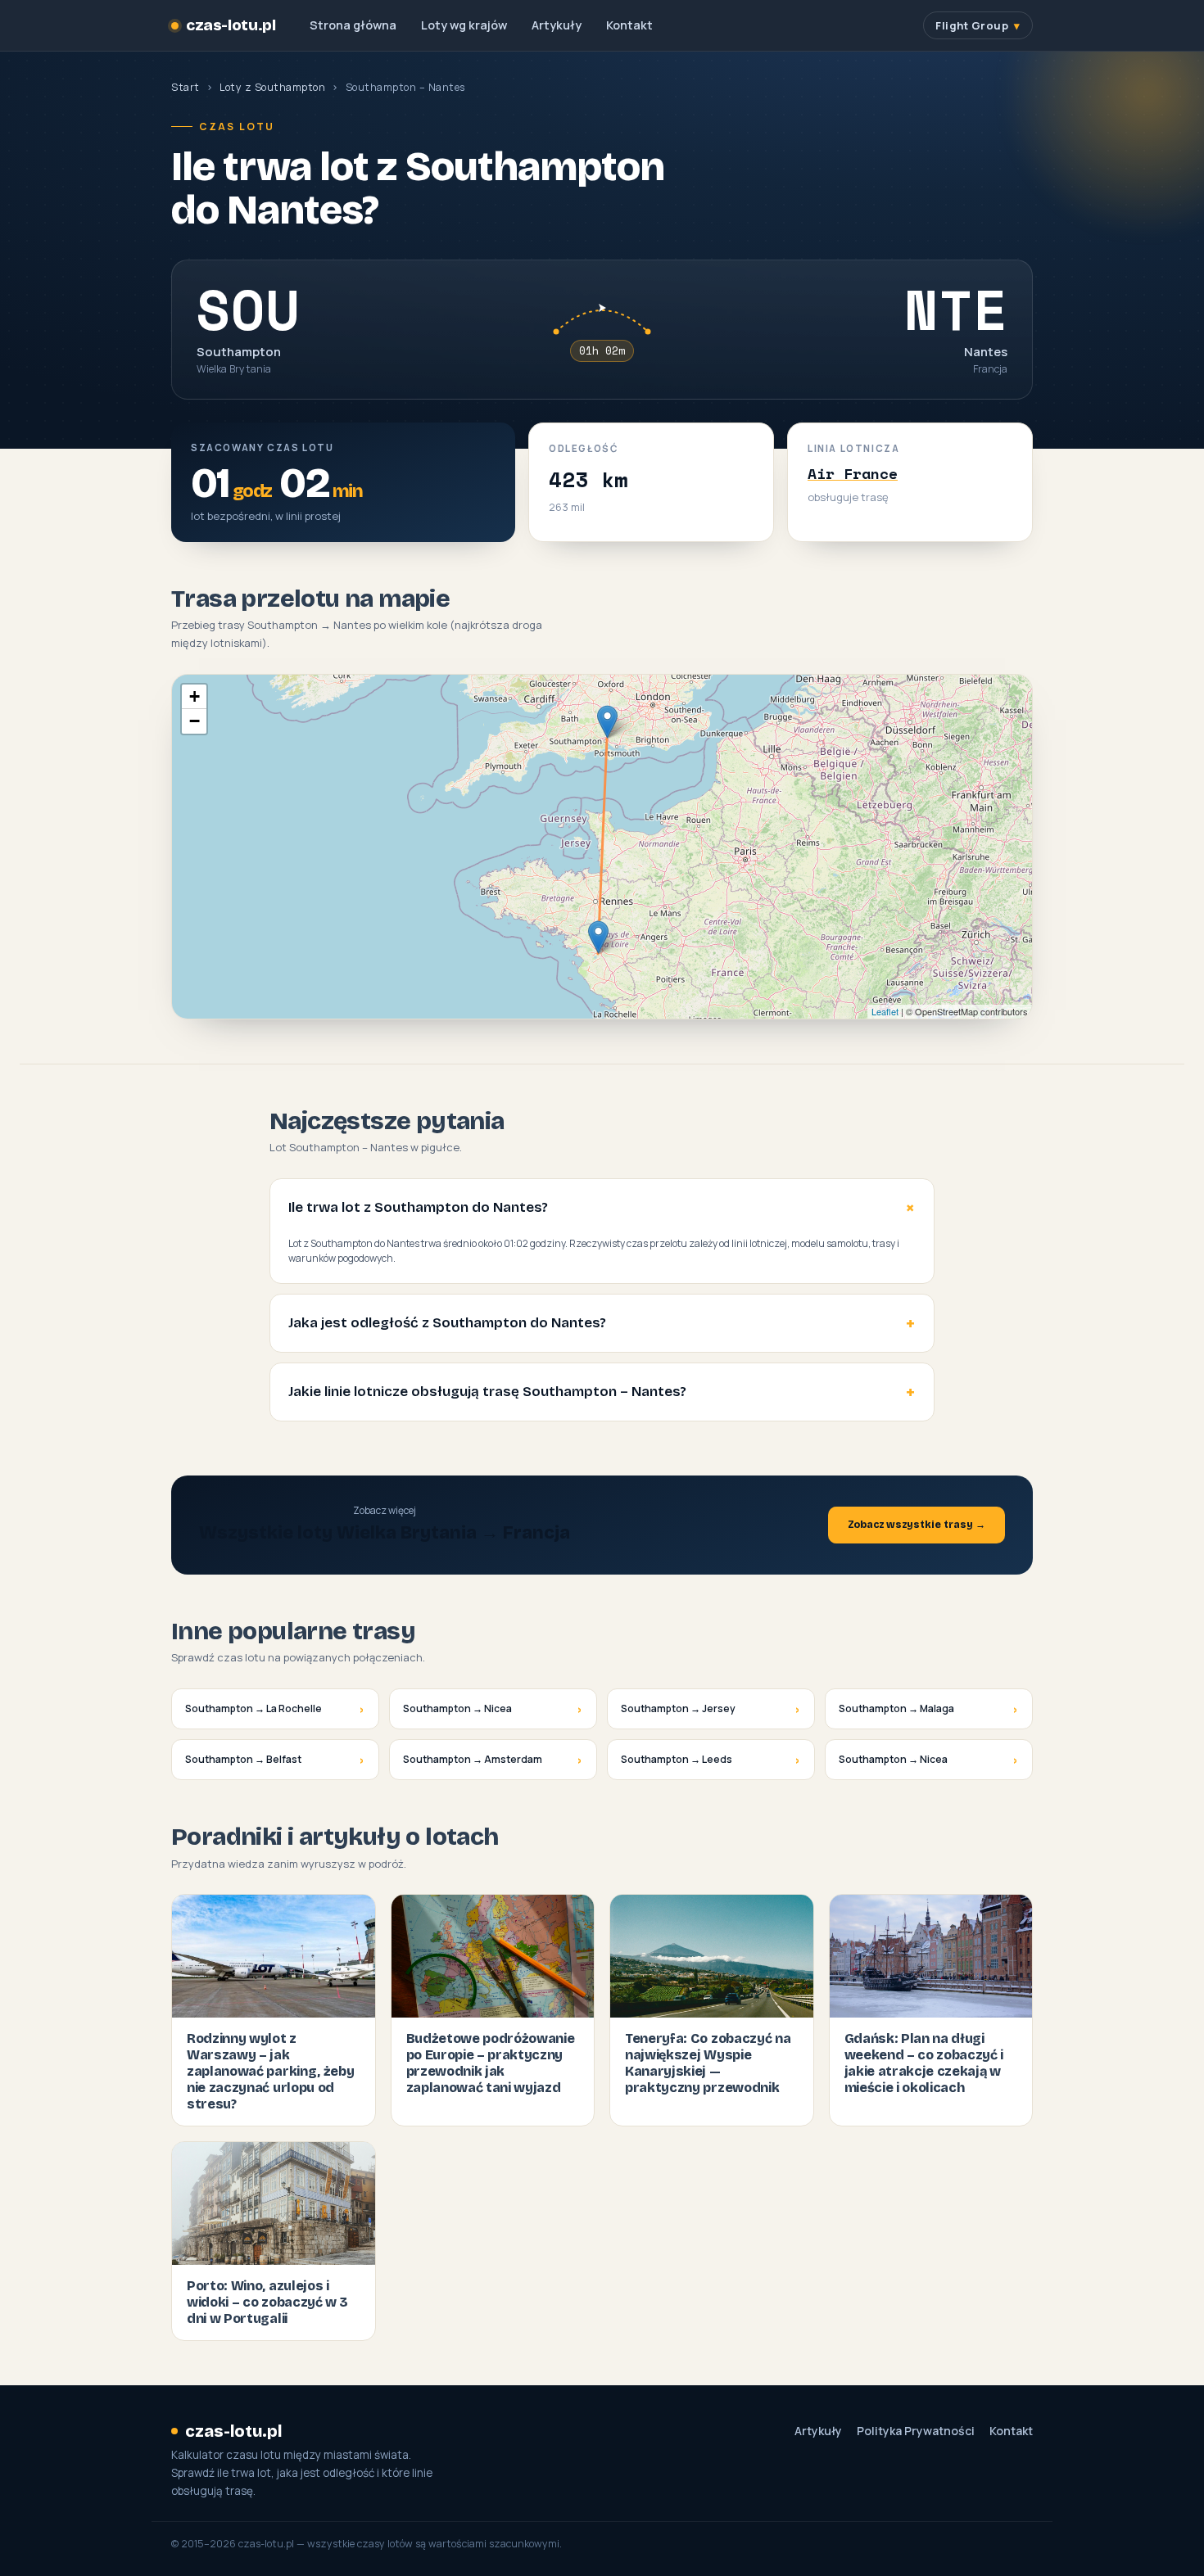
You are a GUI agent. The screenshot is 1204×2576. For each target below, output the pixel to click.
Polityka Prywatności (916, 2431)
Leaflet (885, 1011)
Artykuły (557, 25)
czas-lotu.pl (231, 25)
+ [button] (195, 696)
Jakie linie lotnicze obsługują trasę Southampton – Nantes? (487, 1392)
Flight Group (972, 25)
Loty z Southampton (272, 87)
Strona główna (353, 25)
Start (186, 87)
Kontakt (629, 25)
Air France (853, 473)
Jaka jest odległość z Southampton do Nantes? (447, 1323)
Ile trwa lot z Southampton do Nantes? (418, 1207)
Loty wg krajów (464, 25)
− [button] (195, 721)
